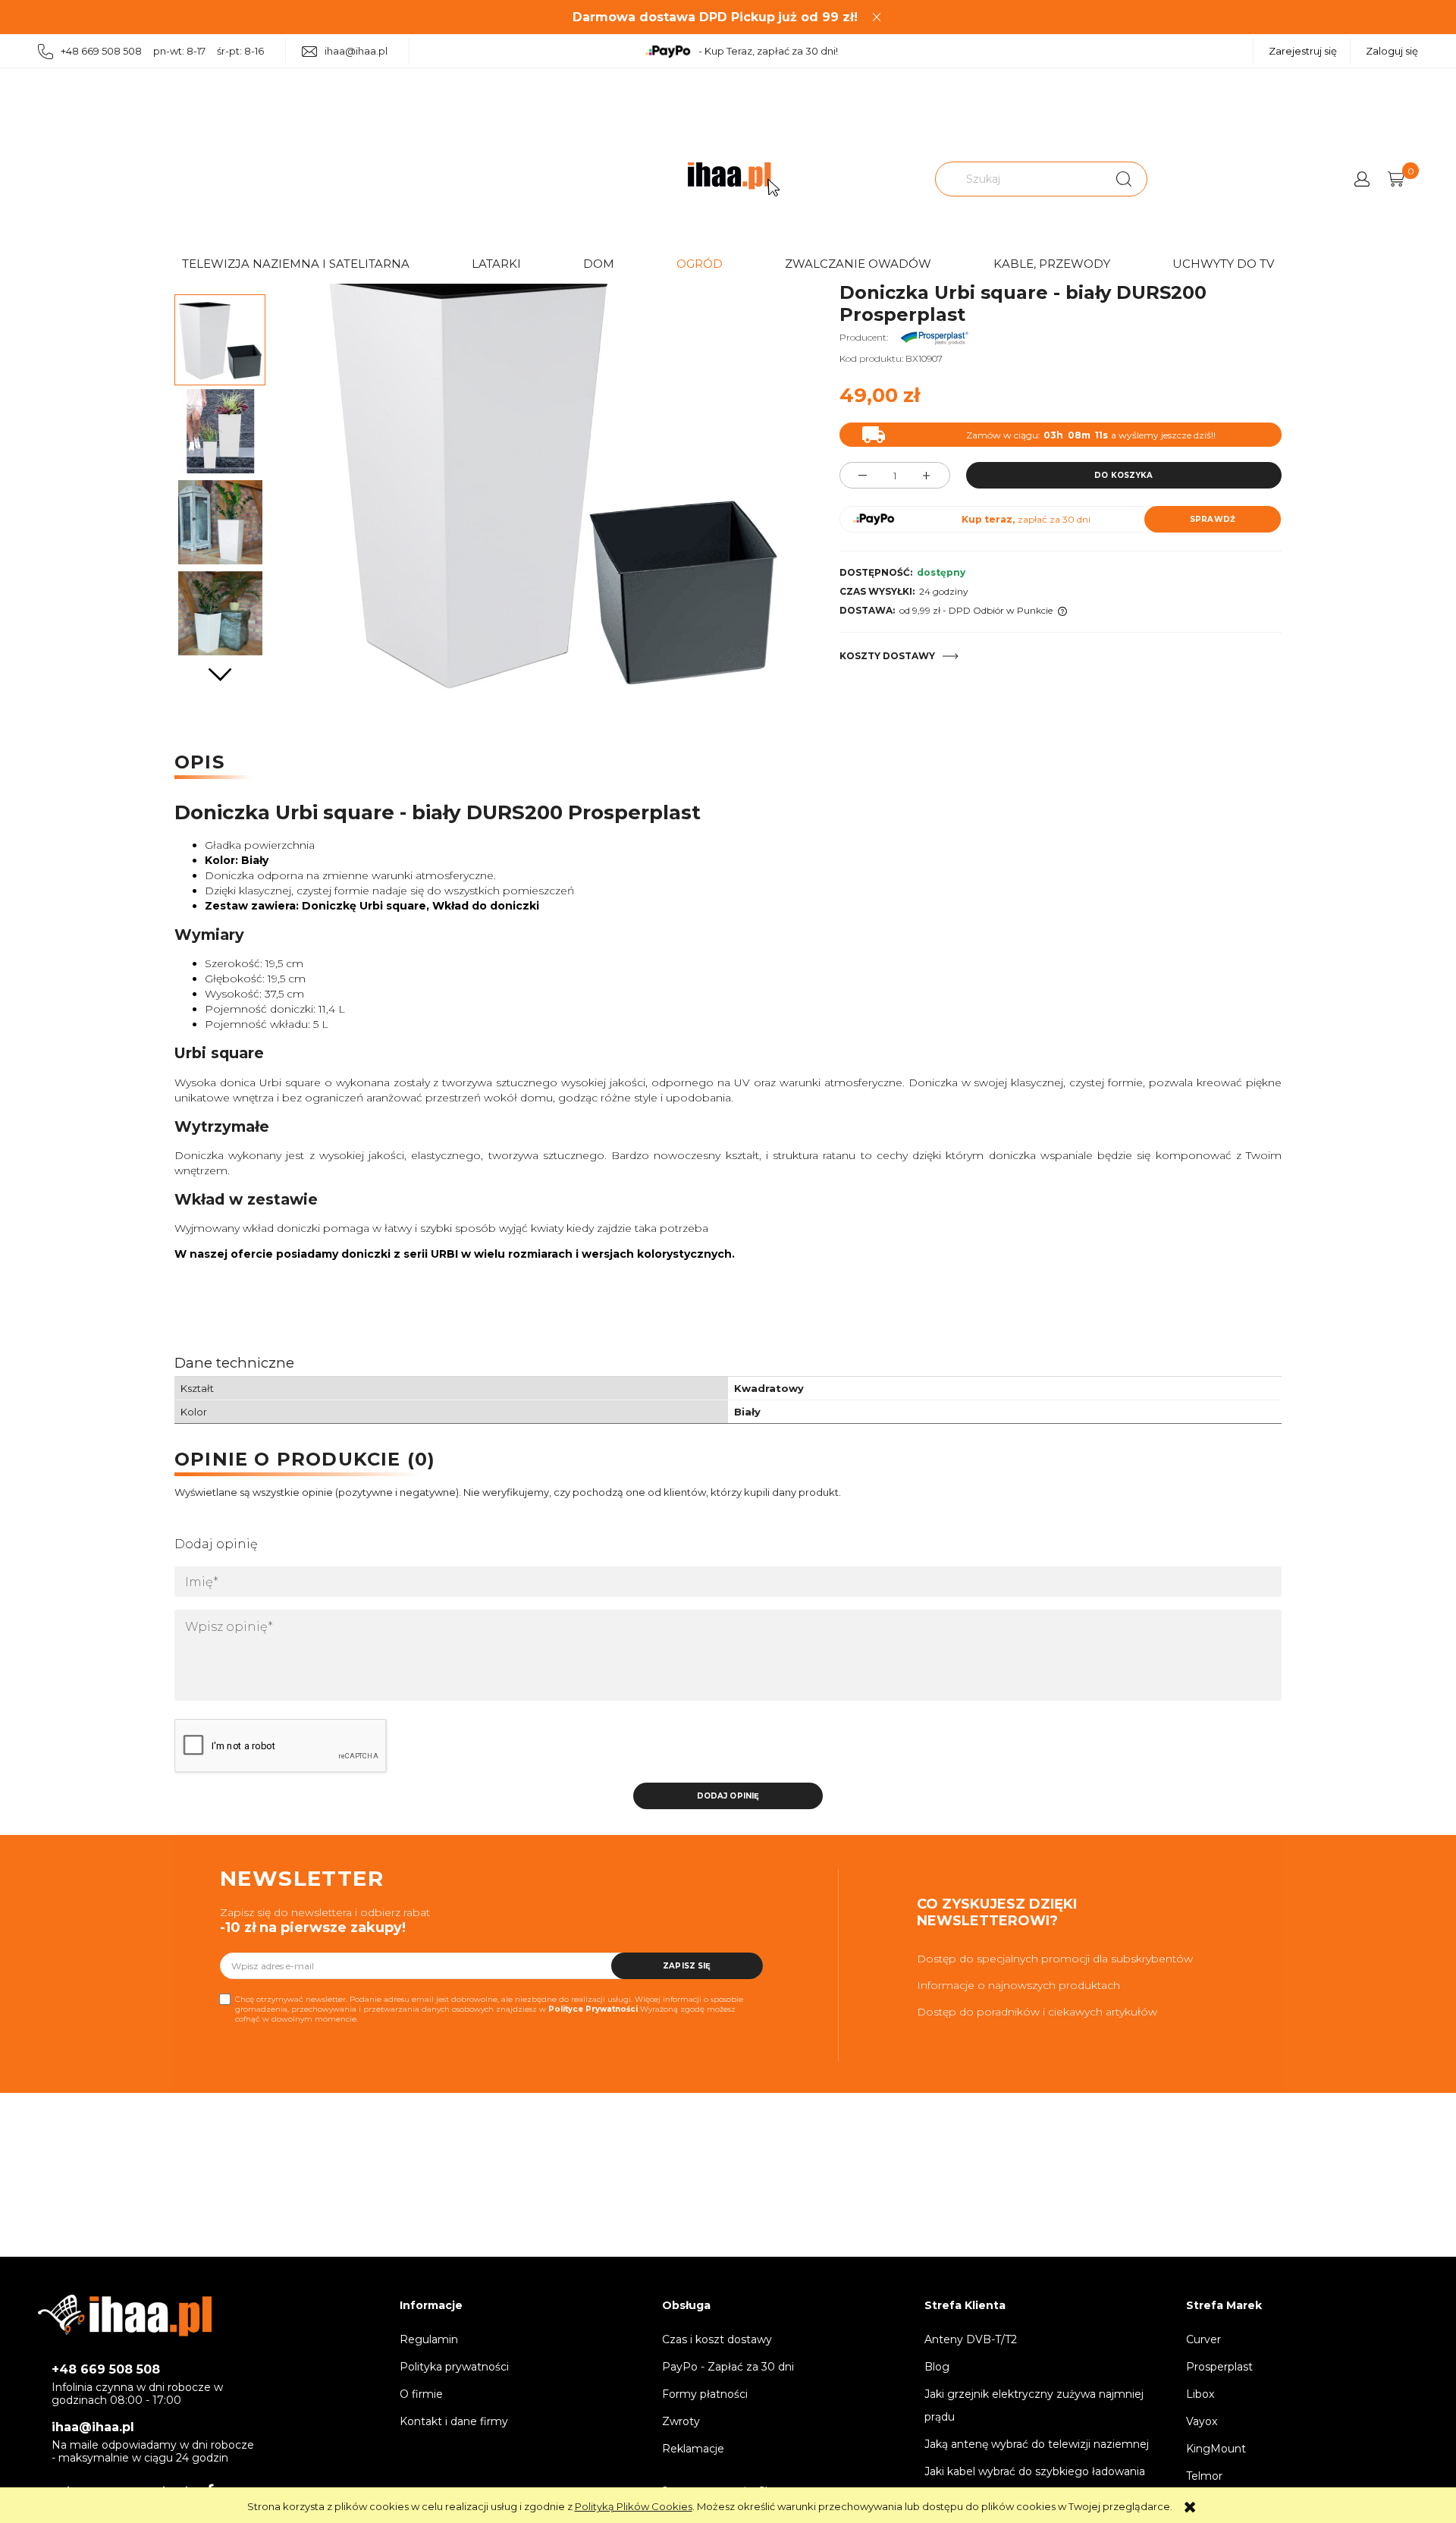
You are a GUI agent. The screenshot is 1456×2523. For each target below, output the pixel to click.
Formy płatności (705, 2394)
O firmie (421, 2394)
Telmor (1204, 2476)
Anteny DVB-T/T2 (971, 2339)
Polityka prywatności (454, 2367)
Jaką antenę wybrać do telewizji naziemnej (1037, 2444)
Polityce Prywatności (593, 2009)
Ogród (700, 264)
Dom (599, 264)
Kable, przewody (1052, 264)
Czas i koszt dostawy (717, 2339)
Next (220, 675)
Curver (1203, 2339)
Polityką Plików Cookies (634, 2506)
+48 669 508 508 (106, 2369)
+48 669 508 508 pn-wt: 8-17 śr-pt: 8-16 (162, 51)
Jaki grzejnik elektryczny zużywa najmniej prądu (1034, 2405)
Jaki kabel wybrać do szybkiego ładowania (1035, 2471)
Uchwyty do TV (1223, 264)
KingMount (1216, 2449)
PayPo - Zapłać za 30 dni (728, 2367)
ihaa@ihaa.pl (356, 51)
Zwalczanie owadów (858, 264)
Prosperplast (1219, 2367)
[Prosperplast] (934, 337)
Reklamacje (693, 2449)
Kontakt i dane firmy (454, 2421)
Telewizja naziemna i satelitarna (296, 264)
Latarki (496, 264)
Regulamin (429, 2339)
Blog (937, 2367)
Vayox (1202, 2421)
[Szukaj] (1124, 179)
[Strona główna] (734, 179)
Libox (1200, 2394)
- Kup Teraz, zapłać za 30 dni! (768, 51)
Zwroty (681, 2421)
